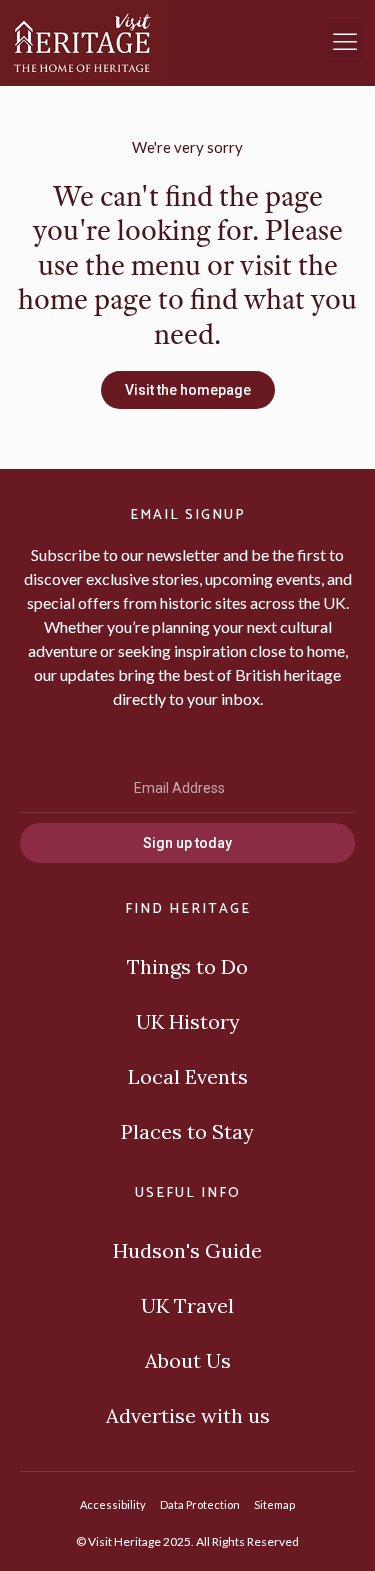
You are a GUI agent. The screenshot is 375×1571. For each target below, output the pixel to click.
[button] (345, 43)
